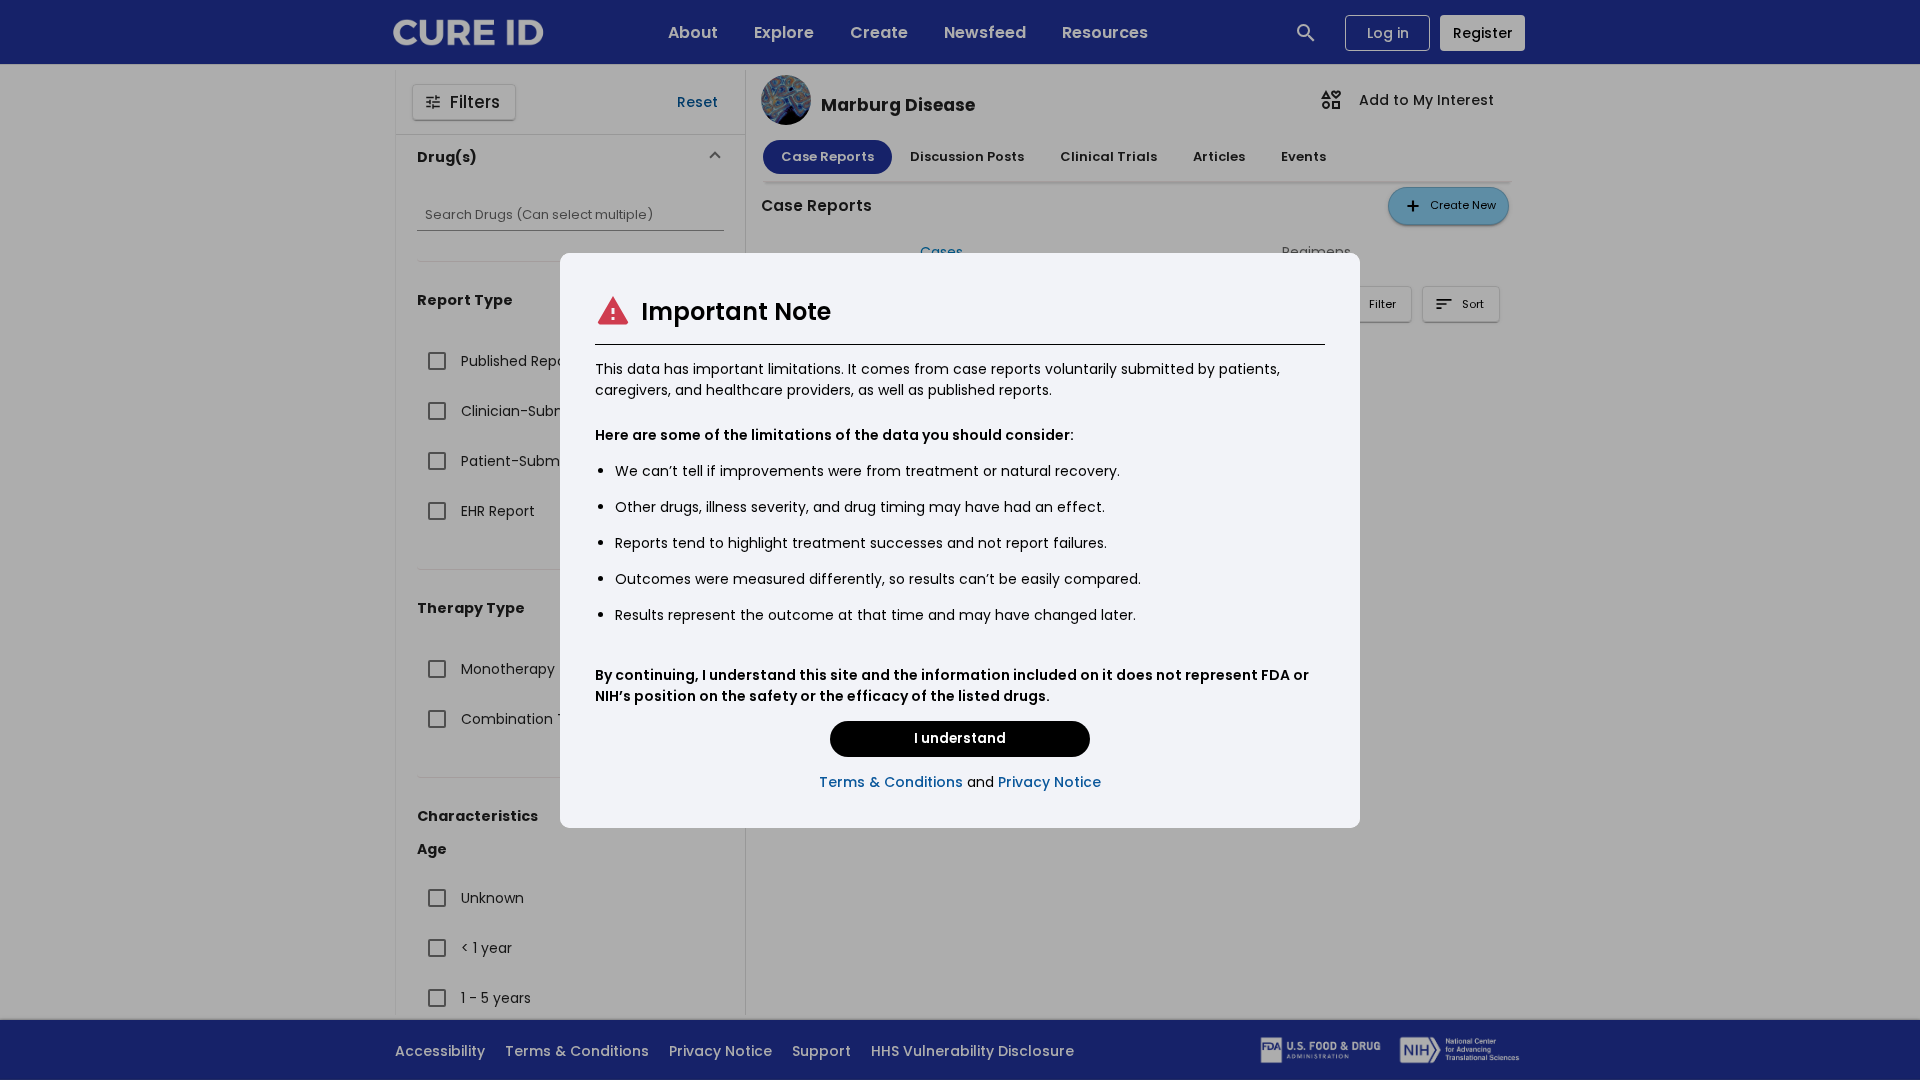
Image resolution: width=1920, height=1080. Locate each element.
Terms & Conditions (891, 782)
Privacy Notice (1049, 782)
